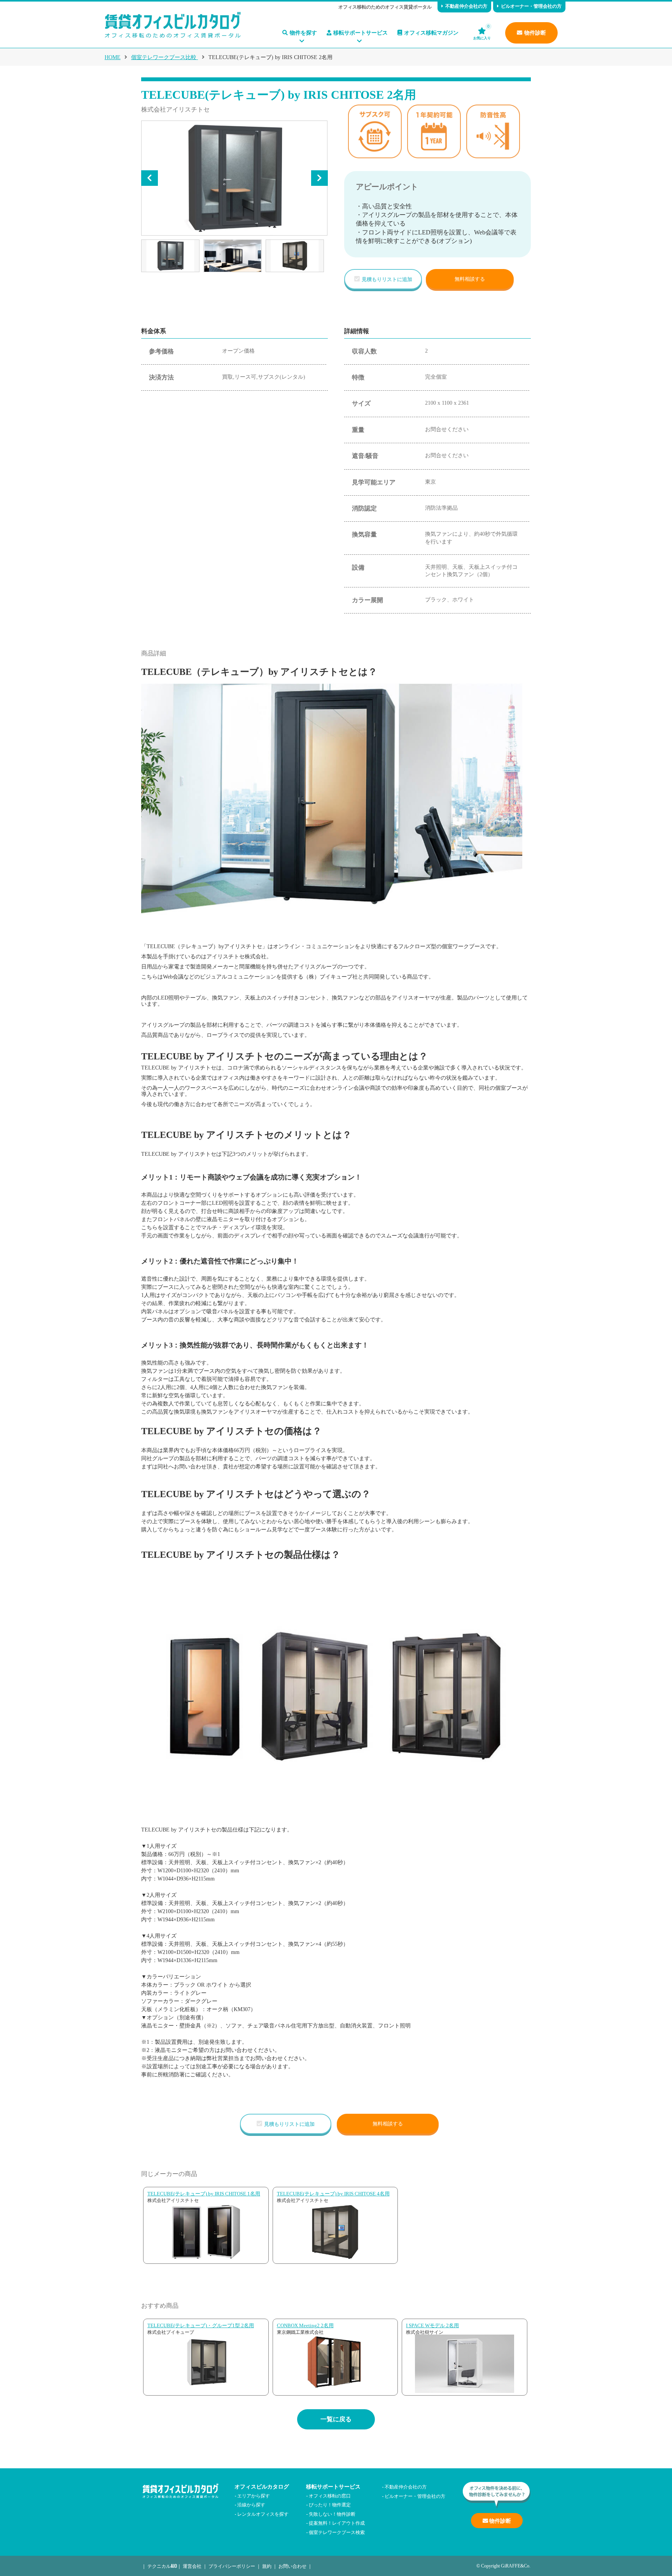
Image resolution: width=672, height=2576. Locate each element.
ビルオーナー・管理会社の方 (531, 6)
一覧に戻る (336, 2419)
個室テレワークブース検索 (337, 2532)
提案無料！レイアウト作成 (337, 2523)
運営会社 (192, 2566)
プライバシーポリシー (232, 2566)
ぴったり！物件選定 (330, 2504)
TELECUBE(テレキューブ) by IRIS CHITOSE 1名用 (204, 2194)
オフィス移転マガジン (431, 33)
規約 (267, 2566)
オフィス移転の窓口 (330, 2495)
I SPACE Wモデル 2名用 (432, 2325)
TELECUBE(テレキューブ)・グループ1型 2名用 (201, 2325)
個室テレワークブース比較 (164, 57)
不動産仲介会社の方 (466, 6)
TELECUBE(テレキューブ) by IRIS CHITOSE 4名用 (333, 2194)
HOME (113, 57)
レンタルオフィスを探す (263, 2514)
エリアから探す (254, 2495)
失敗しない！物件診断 (332, 2514)
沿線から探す (251, 2504)
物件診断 (535, 33)
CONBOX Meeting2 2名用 (305, 2325)
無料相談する (470, 279)
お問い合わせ (292, 2566)
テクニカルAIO (162, 2566)
